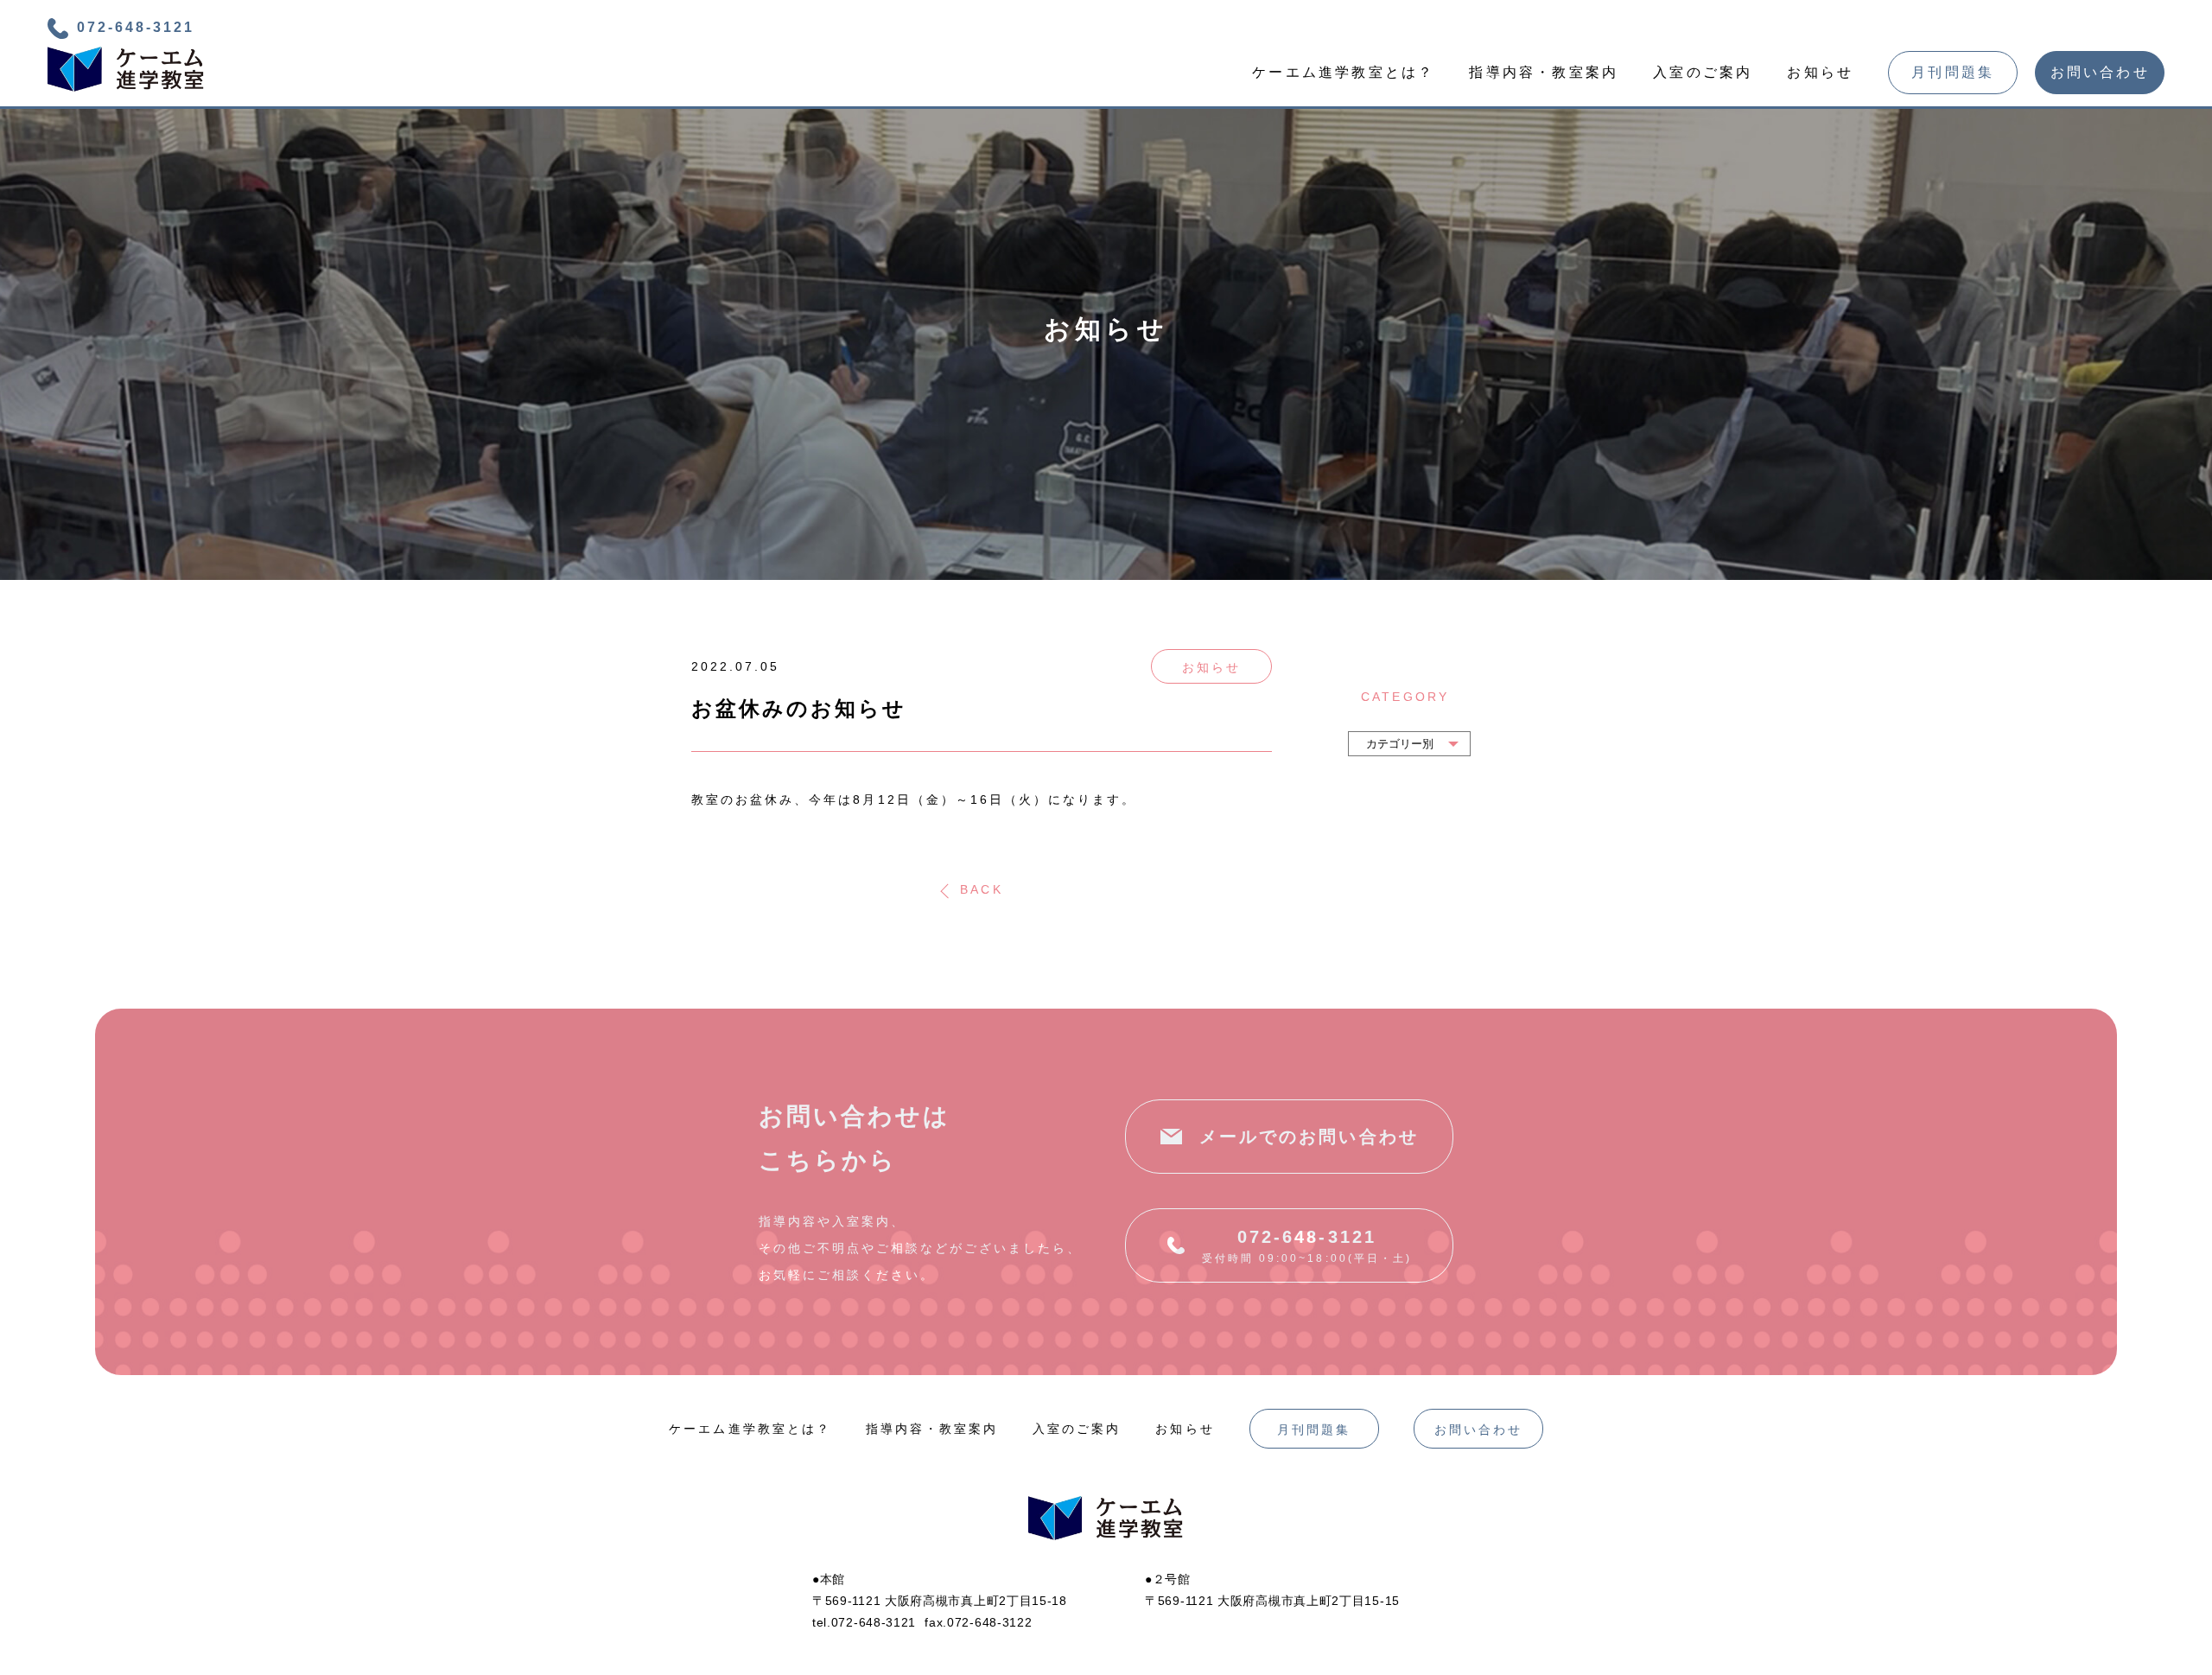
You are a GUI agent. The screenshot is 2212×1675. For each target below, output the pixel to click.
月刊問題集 (1953, 73)
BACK (981, 890)
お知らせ (1820, 72)
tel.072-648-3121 (864, 1622)
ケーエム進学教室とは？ (1343, 72)
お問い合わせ (2100, 73)
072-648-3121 (136, 27)
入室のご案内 (1703, 72)
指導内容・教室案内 (1544, 72)
